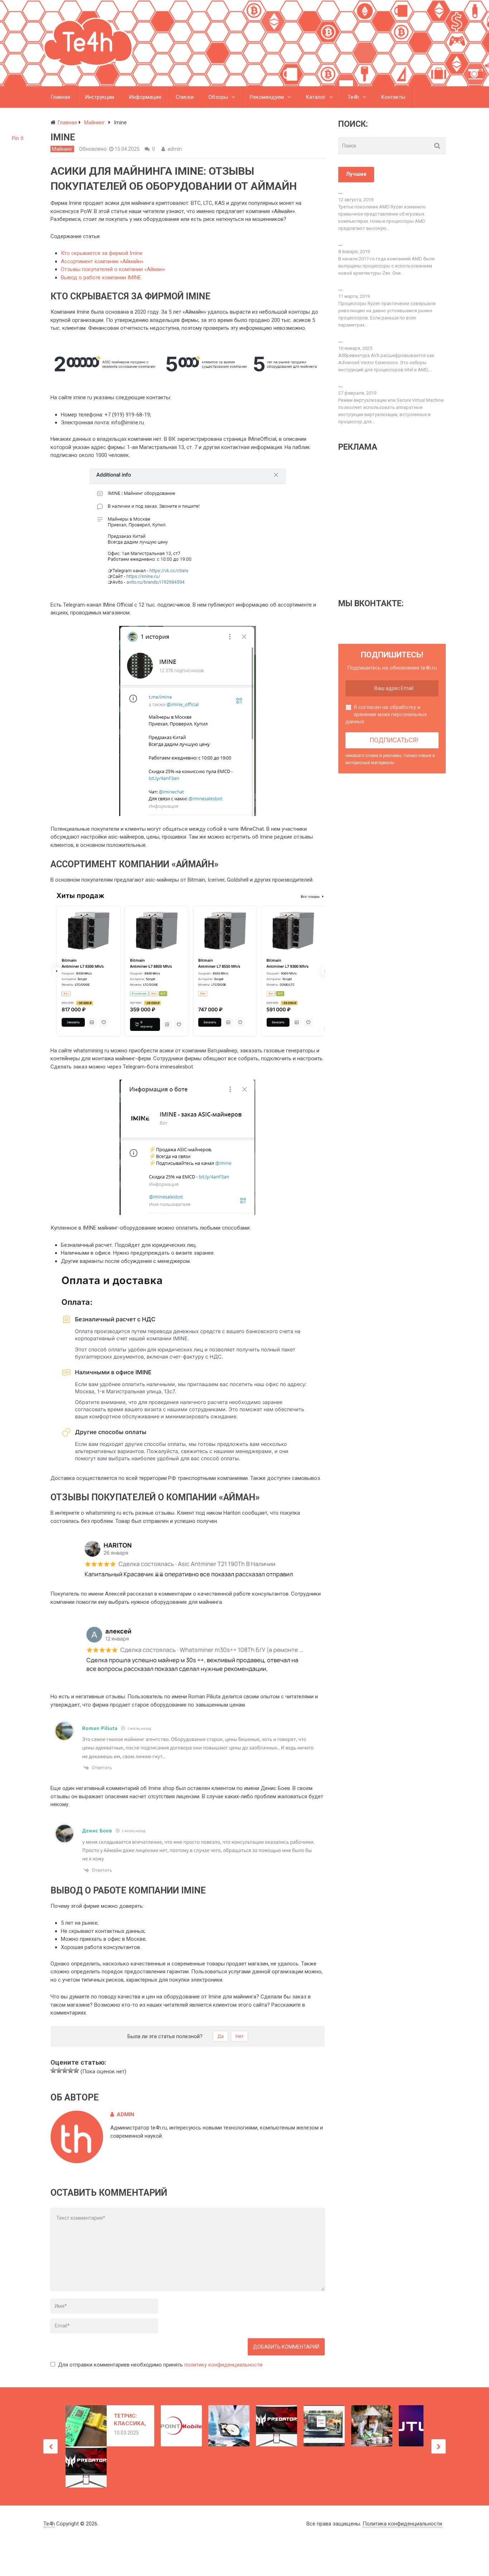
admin (175, 149)
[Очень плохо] (53, 2070)
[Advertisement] (398, 525)
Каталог (316, 97)
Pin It (18, 138)
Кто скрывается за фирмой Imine (102, 253)
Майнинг (62, 149)
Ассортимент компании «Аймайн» (102, 261)
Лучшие (356, 174)
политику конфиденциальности (223, 2365)
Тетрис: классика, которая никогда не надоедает (130, 2420)
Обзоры (218, 97)
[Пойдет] (65, 2070)
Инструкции (100, 97)
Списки (185, 97)
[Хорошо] (71, 2070)
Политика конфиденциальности (402, 2524)
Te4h (353, 97)
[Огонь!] (76, 2070)
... (340, 192)
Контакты (393, 97)
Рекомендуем (267, 97)
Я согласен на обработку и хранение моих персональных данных (386, 714)
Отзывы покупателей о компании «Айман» (113, 269)
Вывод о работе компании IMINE (101, 278)
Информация (145, 97)
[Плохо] (59, 2070)
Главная (60, 97)
